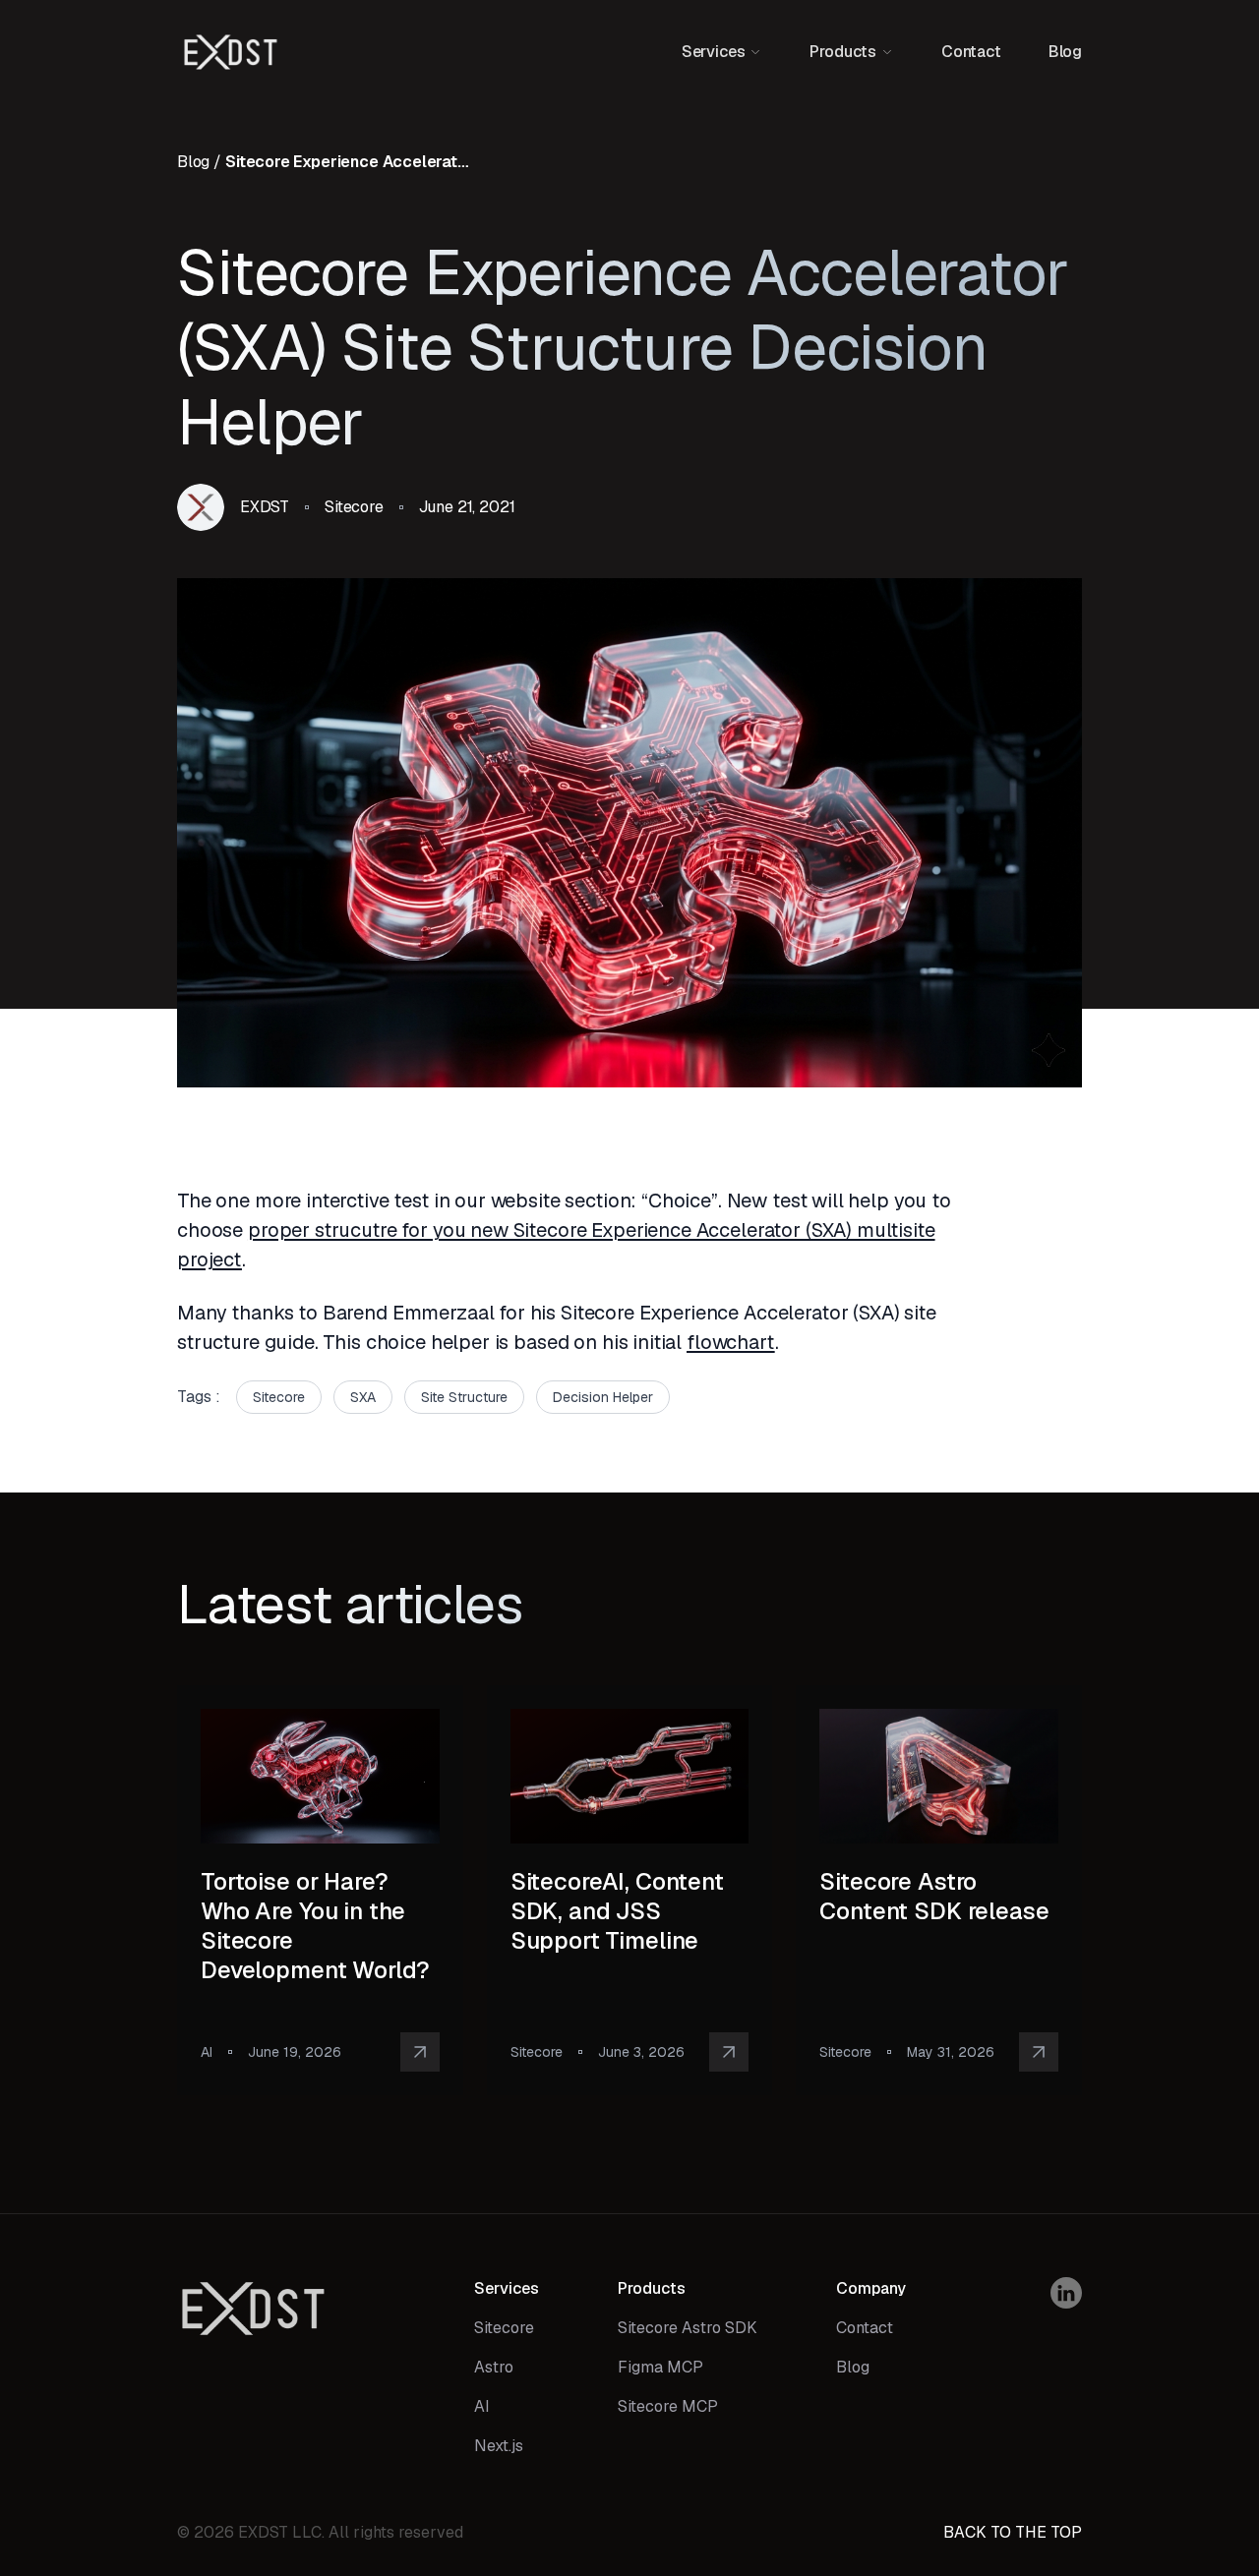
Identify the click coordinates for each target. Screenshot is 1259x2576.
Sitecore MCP (668, 2406)
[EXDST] (231, 52)
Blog (1065, 52)
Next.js (499, 2446)
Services (507, 2288)
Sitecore (504, 2328)
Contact (971, 52)
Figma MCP (660, 2367)
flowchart (731, 1342)
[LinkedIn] (1066, 2293)
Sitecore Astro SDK (688, 2328)
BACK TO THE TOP (1013, 2532)
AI (482, 2406)
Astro (494, 2367)
